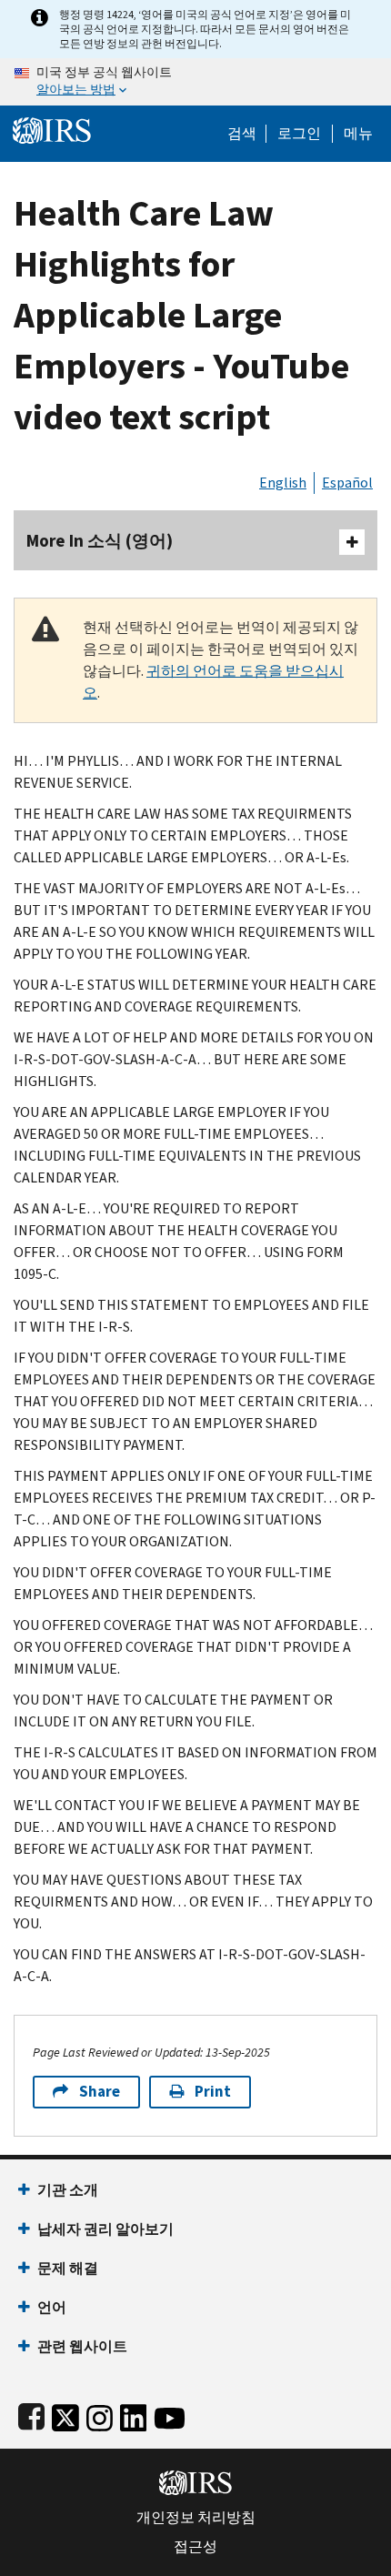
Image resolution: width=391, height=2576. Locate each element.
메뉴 (358, 134)
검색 (242, 134)
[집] (52, 129)
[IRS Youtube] (170, 2415)
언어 (52, 2307)
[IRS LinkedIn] (134, 2415)
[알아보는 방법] (195, 82)
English (283, 483)
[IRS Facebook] (31, 2415)
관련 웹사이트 (82, 2346)
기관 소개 (68, 2190)
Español (347, 483)
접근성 (195, 2547)
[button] (299, 134)
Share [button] (100, 2092)
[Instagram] (100, 2415)
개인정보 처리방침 (196, 2518)
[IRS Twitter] (65, 2415)
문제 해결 (68, 2268)
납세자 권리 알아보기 (105, 2229)
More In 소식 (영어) (100, 541)
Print (213, 2092)
